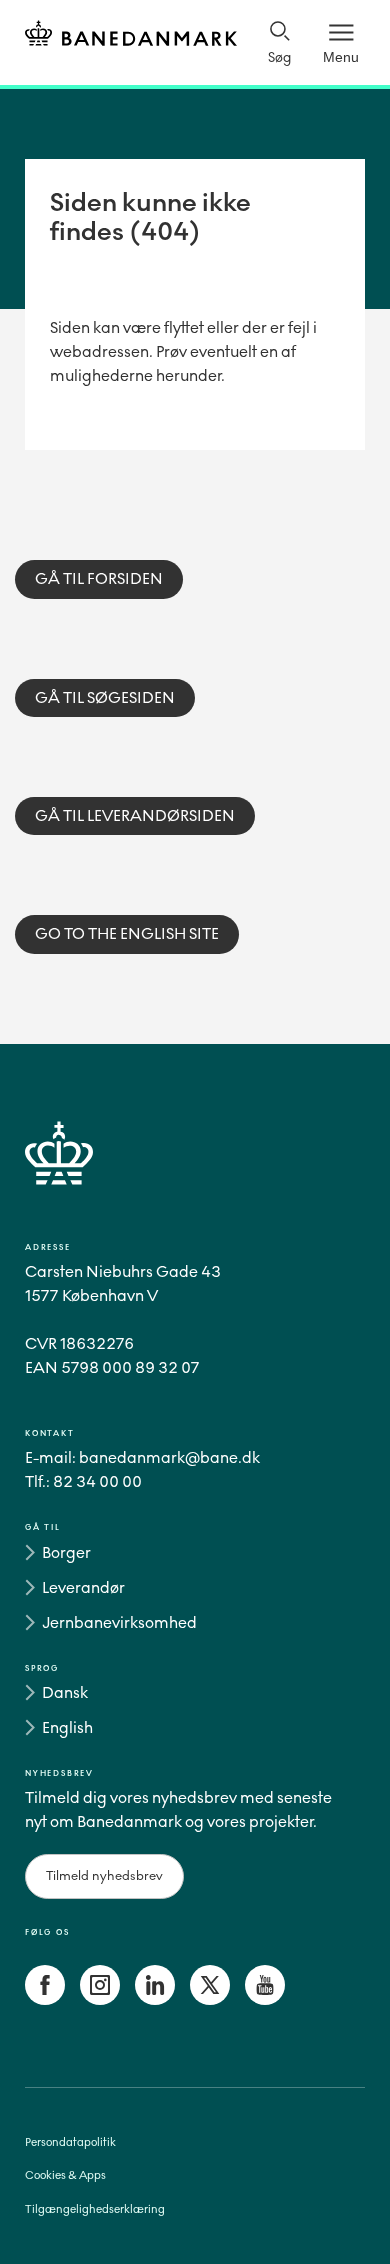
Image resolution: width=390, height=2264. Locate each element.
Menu (341, 57)
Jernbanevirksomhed (119, 1622)
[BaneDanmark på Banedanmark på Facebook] (45, 1999)
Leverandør (83, 1587)
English (67, 1727)
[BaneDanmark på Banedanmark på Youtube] (265, 1999)
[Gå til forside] (195, 1176)
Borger (66, 1552)
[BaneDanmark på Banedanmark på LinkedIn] (155, 1999)
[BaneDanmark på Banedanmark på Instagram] (100, 1999)
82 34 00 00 (97, 1481)
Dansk (65, 1692)
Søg (279, 57)
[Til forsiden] (131, 36)
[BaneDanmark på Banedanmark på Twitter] (210, 1999)
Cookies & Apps (65, 2175)
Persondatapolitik (70, 2142)
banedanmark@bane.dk (169, 1457)
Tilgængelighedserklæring (95, 2209)
